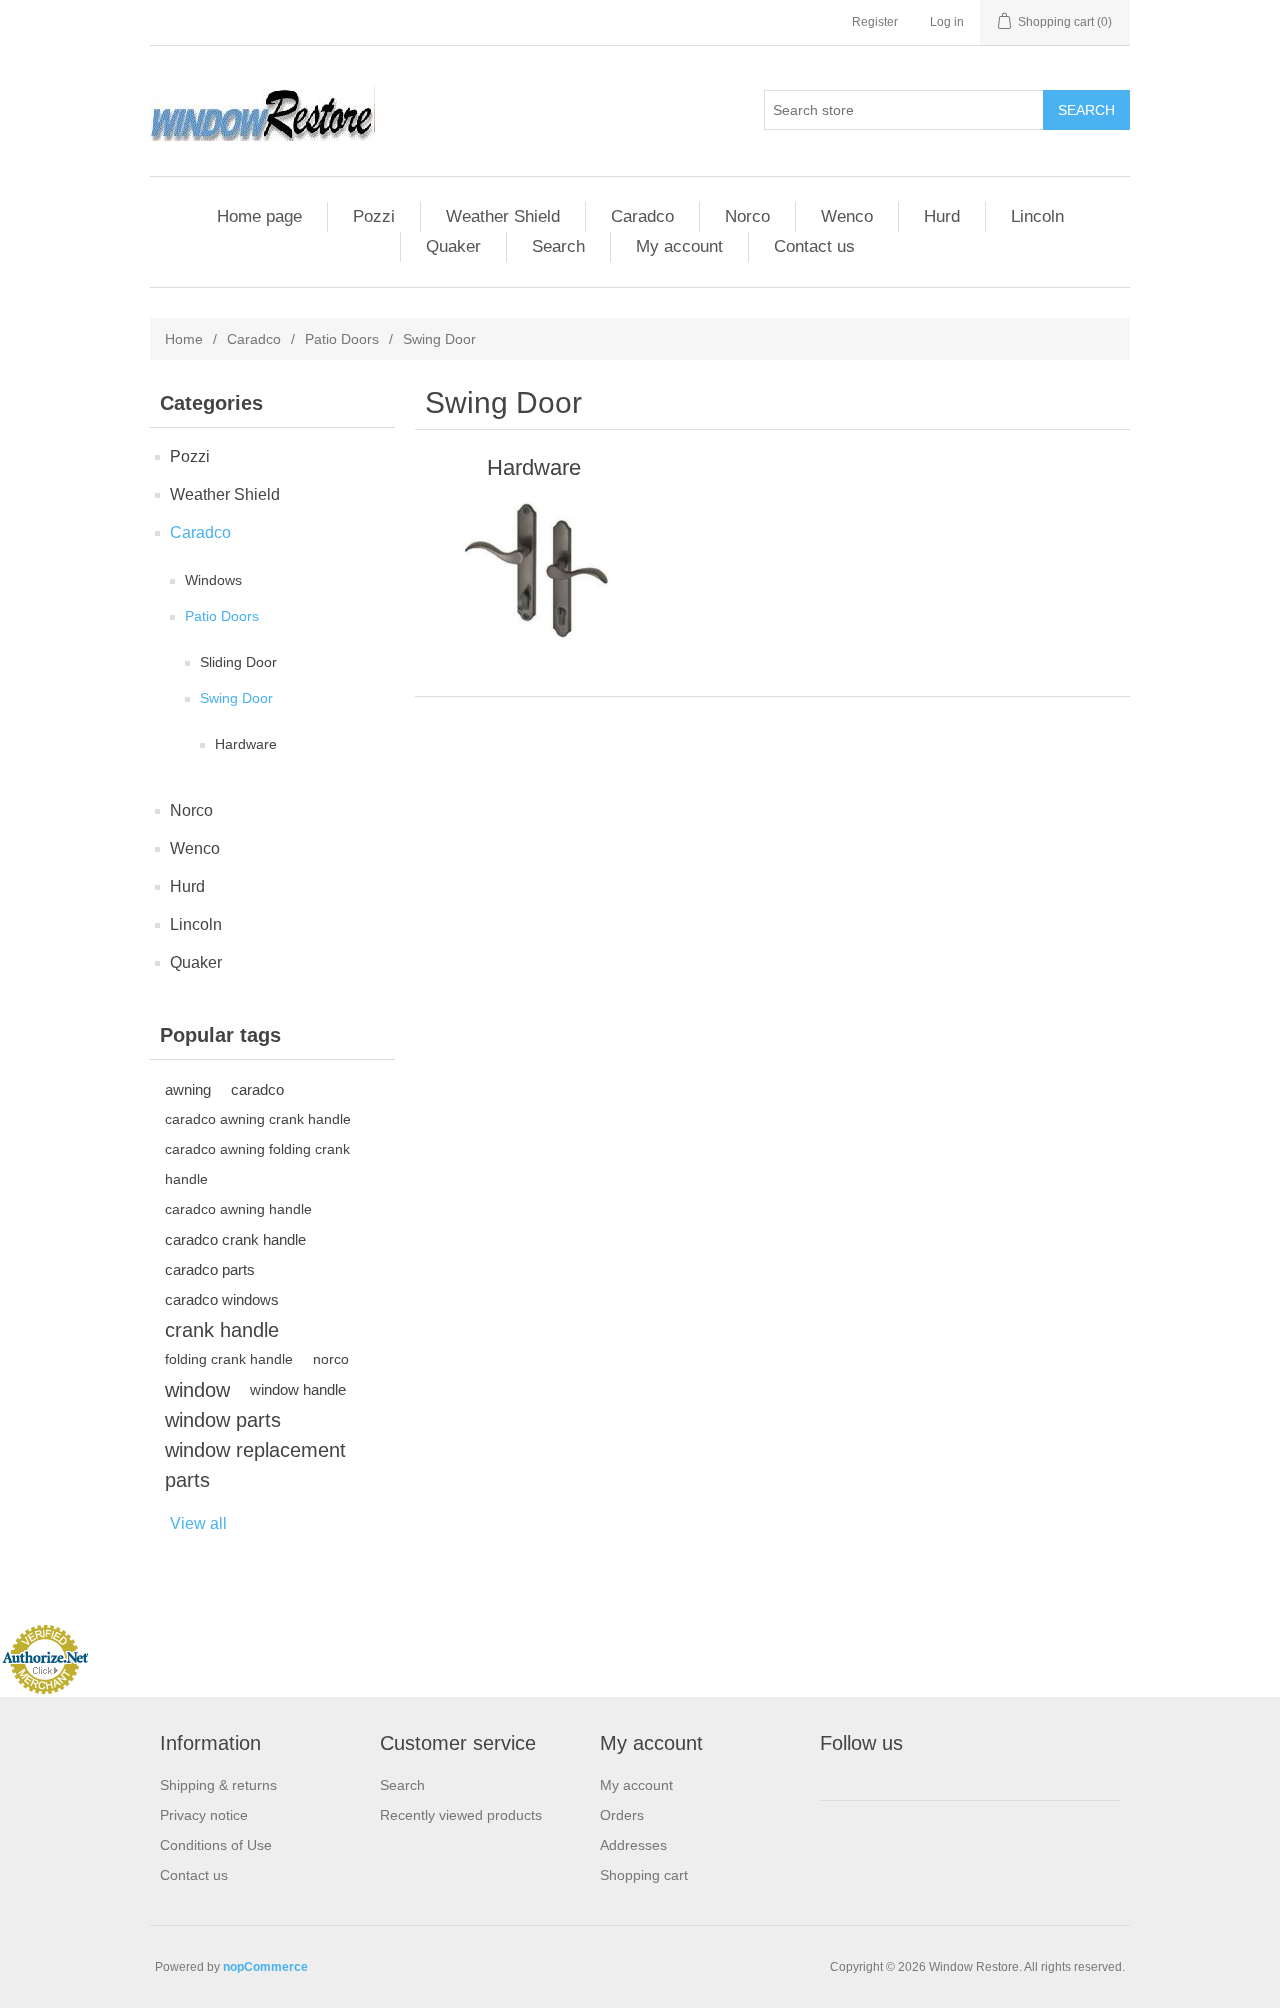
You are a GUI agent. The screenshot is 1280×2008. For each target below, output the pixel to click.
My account (679, 246)
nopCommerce (265, 1967)
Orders (622, 1815)
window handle (298, 1389)
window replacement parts (255, 1465)
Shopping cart (644, 1875)
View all (198, 1523)
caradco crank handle (235, 1239)
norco (331, 1359)
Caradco (642, 216)
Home (184, 339)
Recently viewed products (461, 1815)
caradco (257, 1089)
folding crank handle (229, 1359)
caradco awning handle (238, 1209)
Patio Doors (342, 339)
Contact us (814, 246)
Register (875, 22)
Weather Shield (503, 216)
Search (558, 246)
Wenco (847, 216)
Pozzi (374, 216)
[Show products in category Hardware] (533, 571)
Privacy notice (204, 1815)
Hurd (942, 216)
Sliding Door (238, 662)
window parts (223, 1420)
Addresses (633, 1845)
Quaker (453, 246)
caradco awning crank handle (258, 1119)
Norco (747, 216)
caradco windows (222, 1299)
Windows (213, 580)
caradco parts (210, 1269)
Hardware (246, 744)
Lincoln (1037, 216)
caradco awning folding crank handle (257, 1164)
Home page (259, 216)
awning (188, 1089)
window (197, 1390)
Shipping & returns (218, 1785)
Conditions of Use (216, 1845)
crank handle (222, 1330)
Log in (947, 22)
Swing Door (236, 698)
